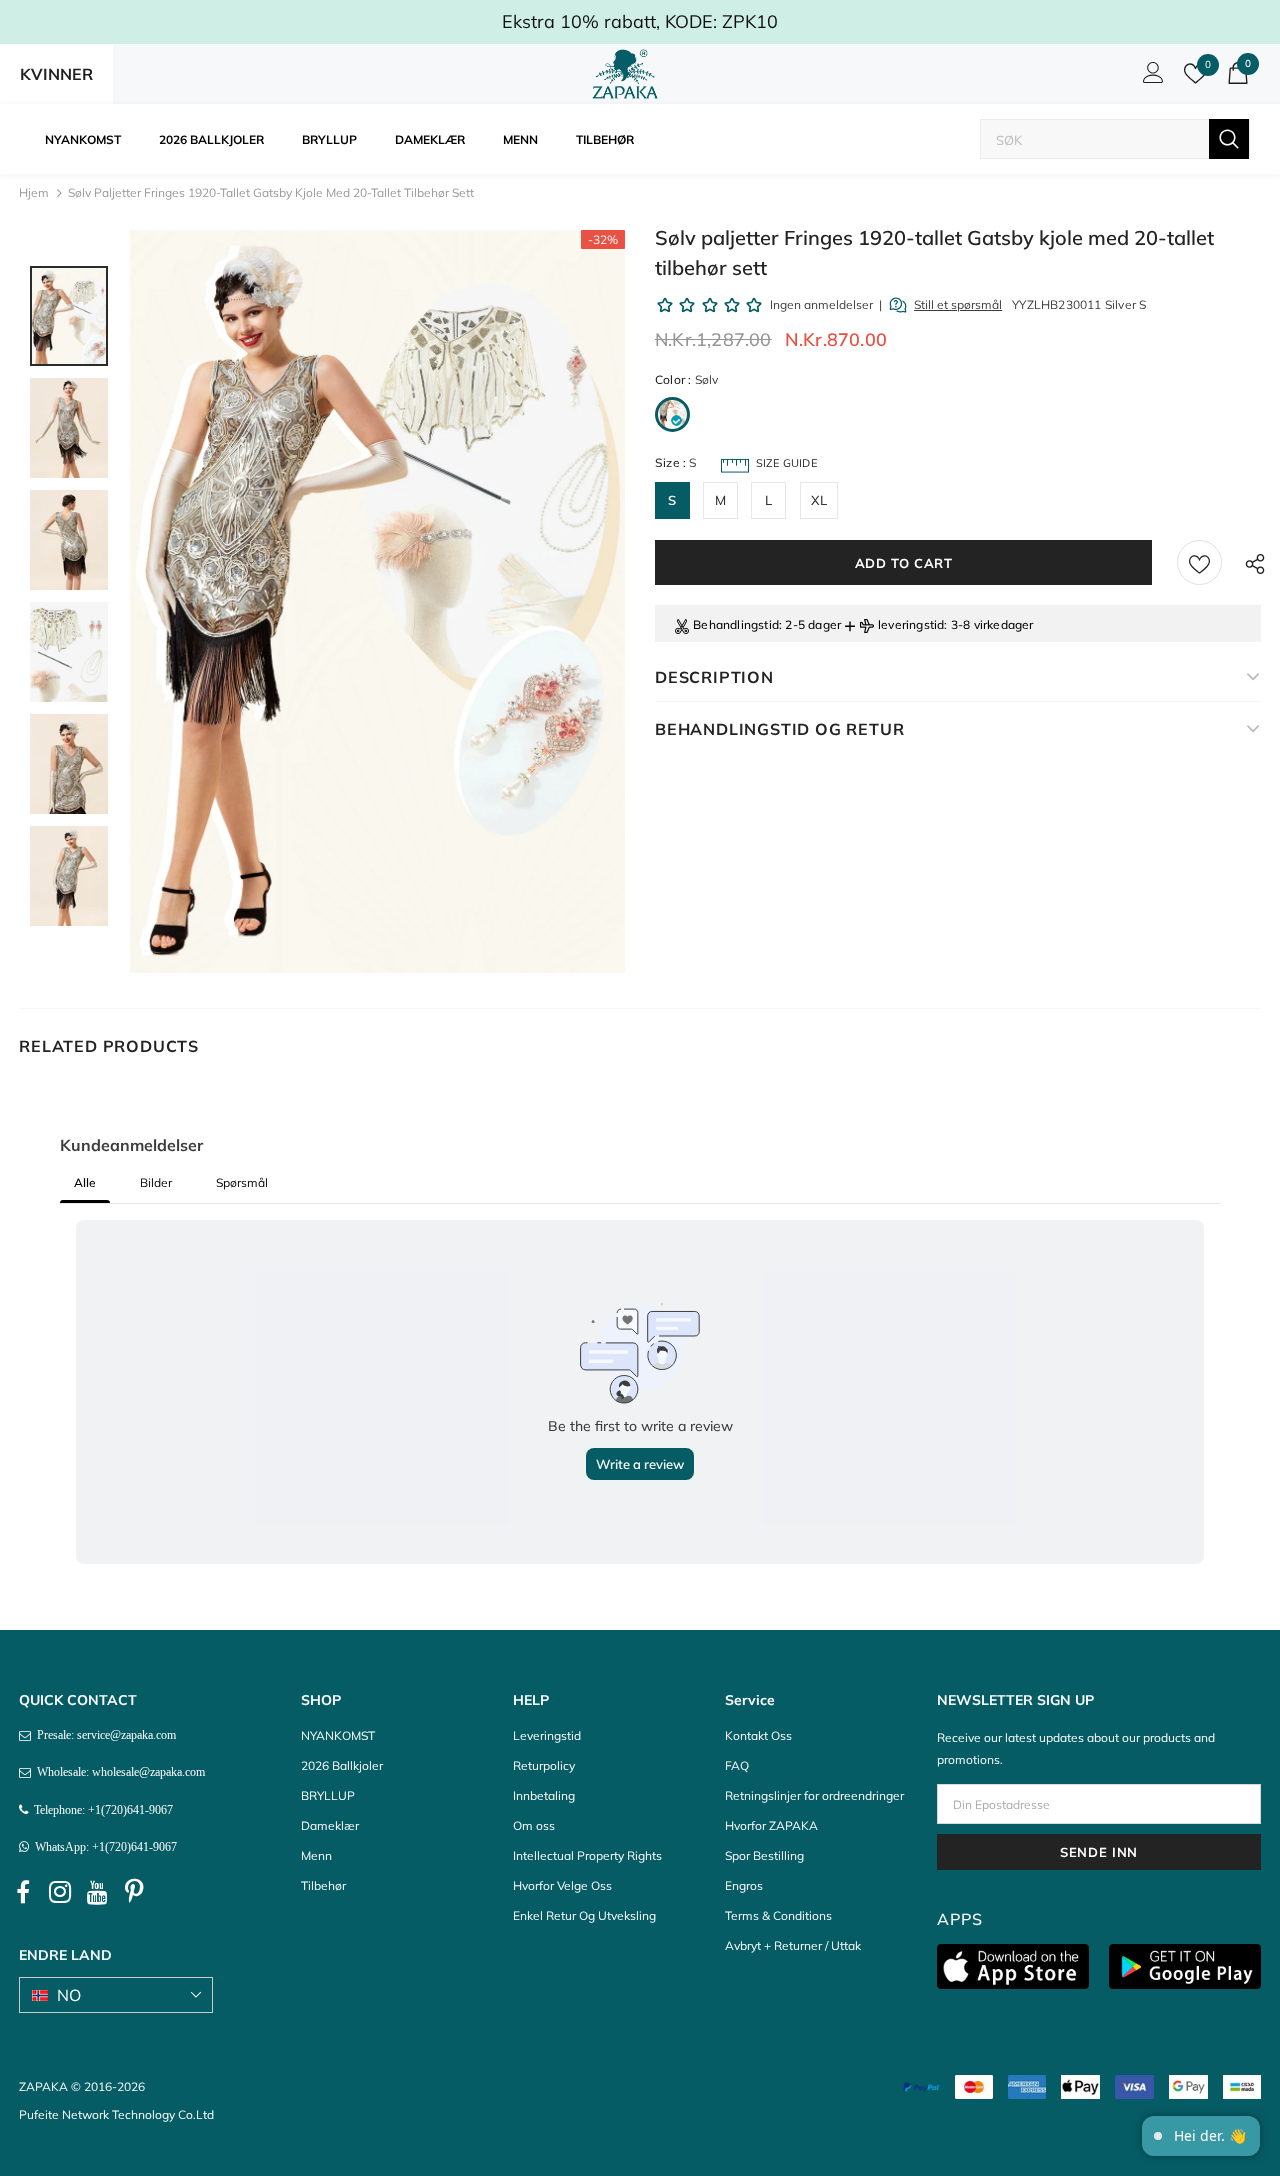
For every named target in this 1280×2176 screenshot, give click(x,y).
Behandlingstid (736, 624)
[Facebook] (23, 1892)
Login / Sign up (1150, 78)
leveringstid (911, 624)
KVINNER (56, 74)
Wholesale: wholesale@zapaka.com (118, 1772)
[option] (377, 601)
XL (819, 500)
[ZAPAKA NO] (625, 74)
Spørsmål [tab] (242, 1182)
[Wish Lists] (1199, 562)
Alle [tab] (85, 1182)
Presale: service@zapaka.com (103, 1735)
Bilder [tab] (156, 1182)
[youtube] (97, 1892)
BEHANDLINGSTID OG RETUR (779, 729)
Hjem (34, 192)
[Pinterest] (134, 1892)
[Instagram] (60, 1892)
